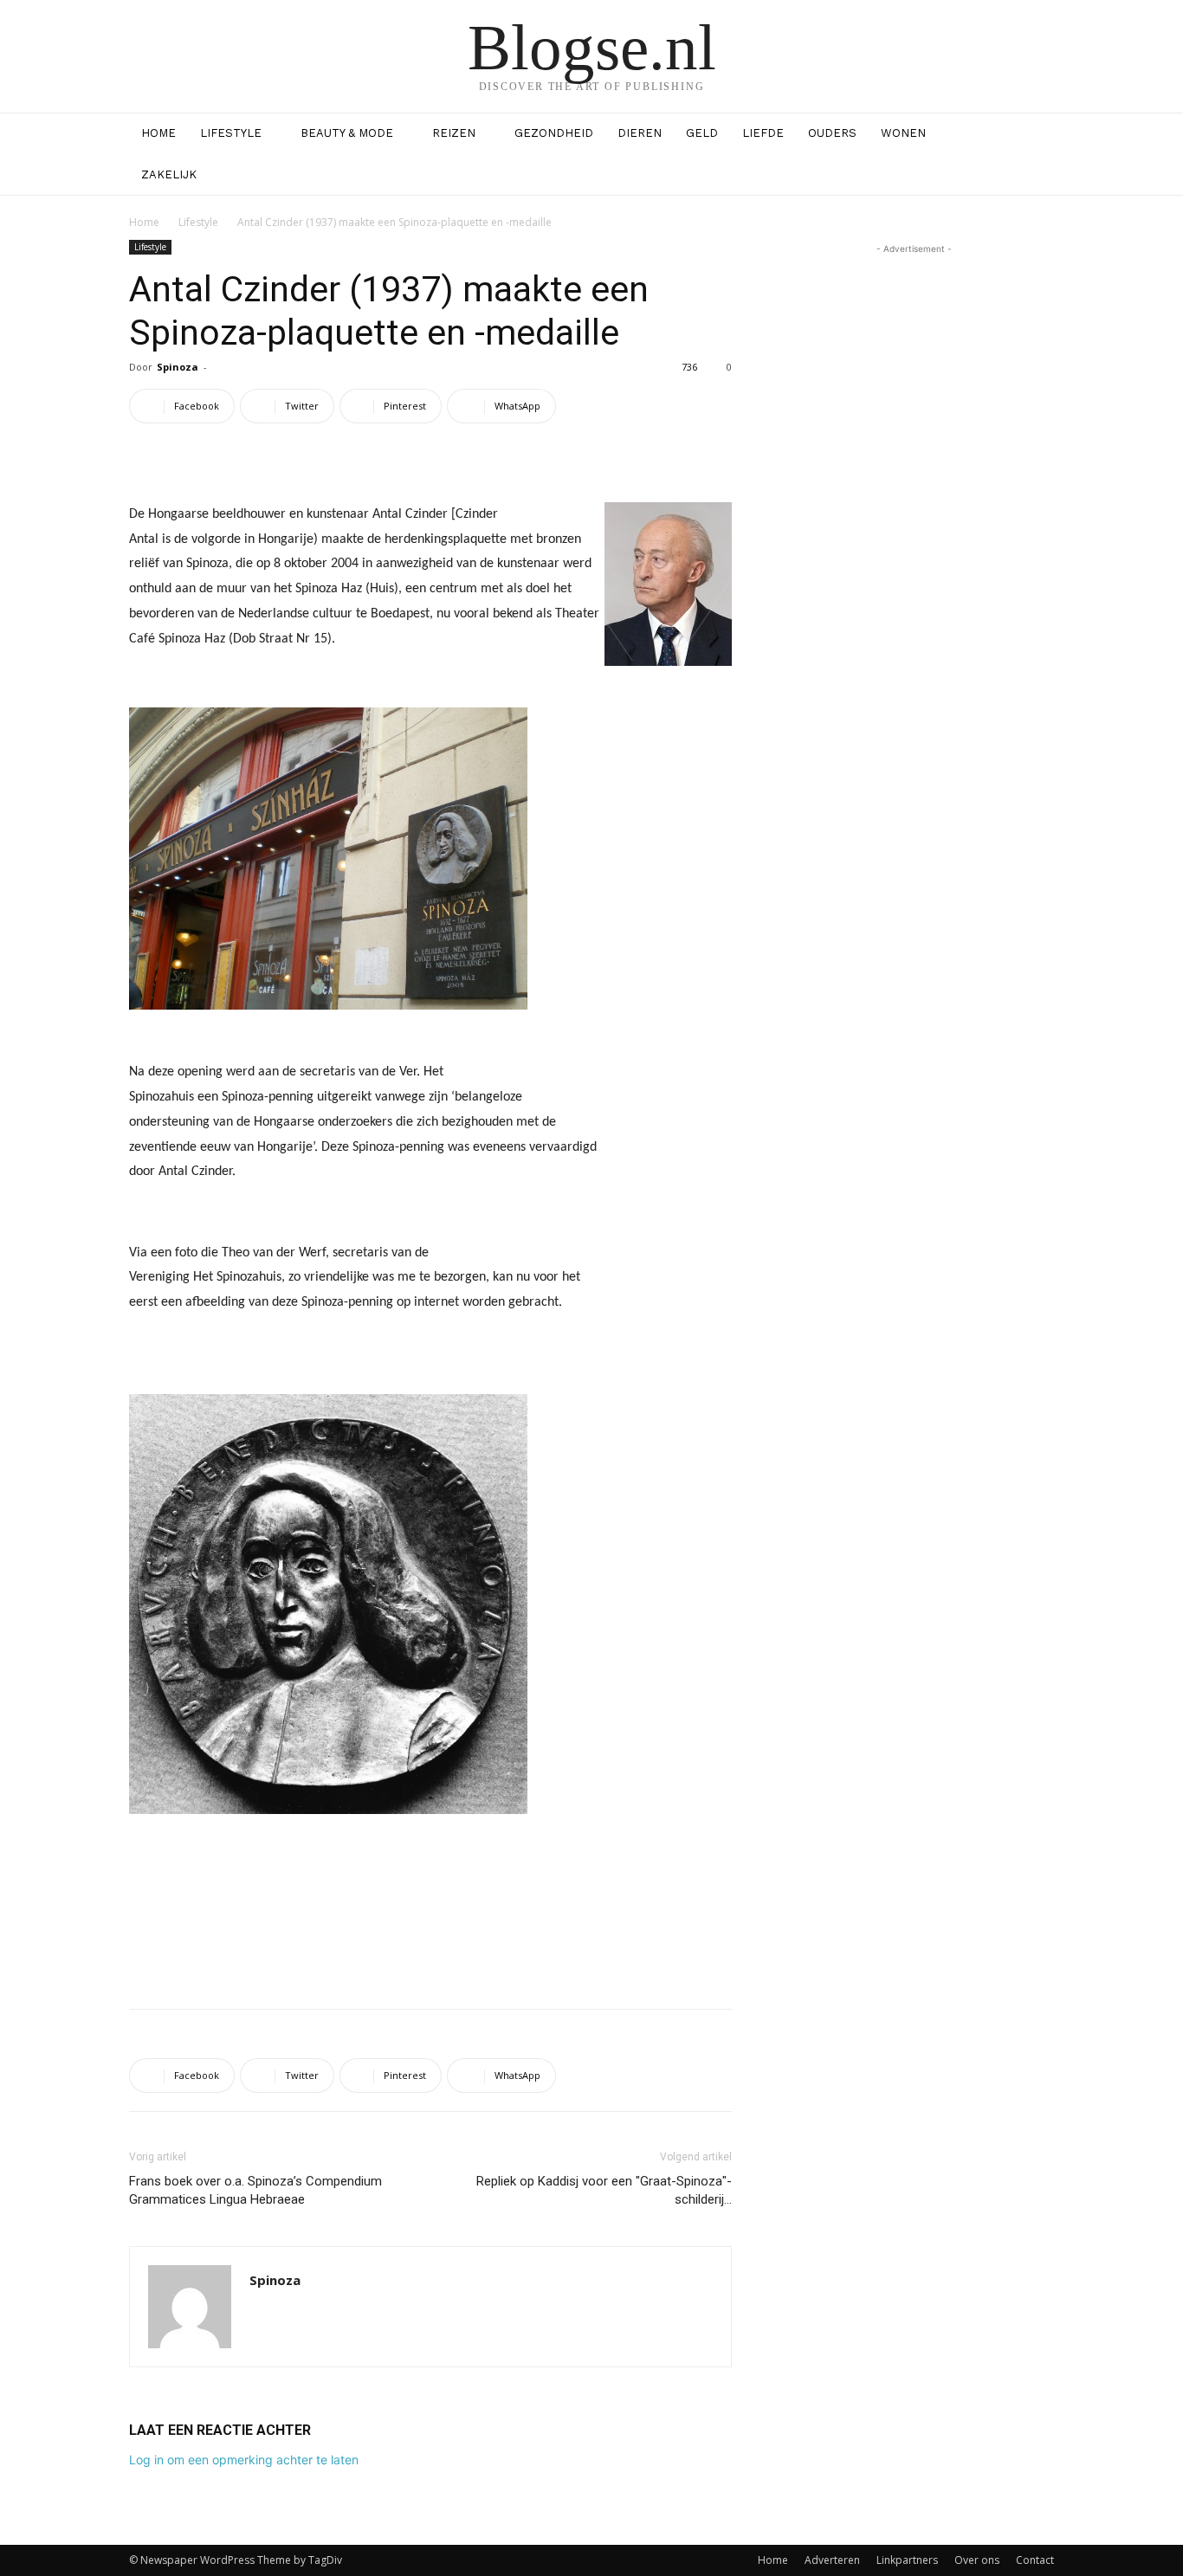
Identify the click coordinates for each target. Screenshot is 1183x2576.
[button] (1033, 135)
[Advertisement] (430, 1951)
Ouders (832, 133)
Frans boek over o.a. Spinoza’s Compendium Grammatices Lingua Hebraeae (255, 2190)
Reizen (454, 133)
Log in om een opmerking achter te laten (244, 2460)
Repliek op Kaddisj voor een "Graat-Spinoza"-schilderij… (604, 2190)
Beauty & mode (347, 133)
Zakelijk (169, 174)
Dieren (640, 133)
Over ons (977, 2560)
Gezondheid (554, 133)
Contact (1035, 2560)
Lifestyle (231, 133)
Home (158, 133)
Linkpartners (907, 2560)
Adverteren (832, 2560)
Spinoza (178, 367)
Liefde (763, 133)
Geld (702, 133)
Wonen (903, 133)
